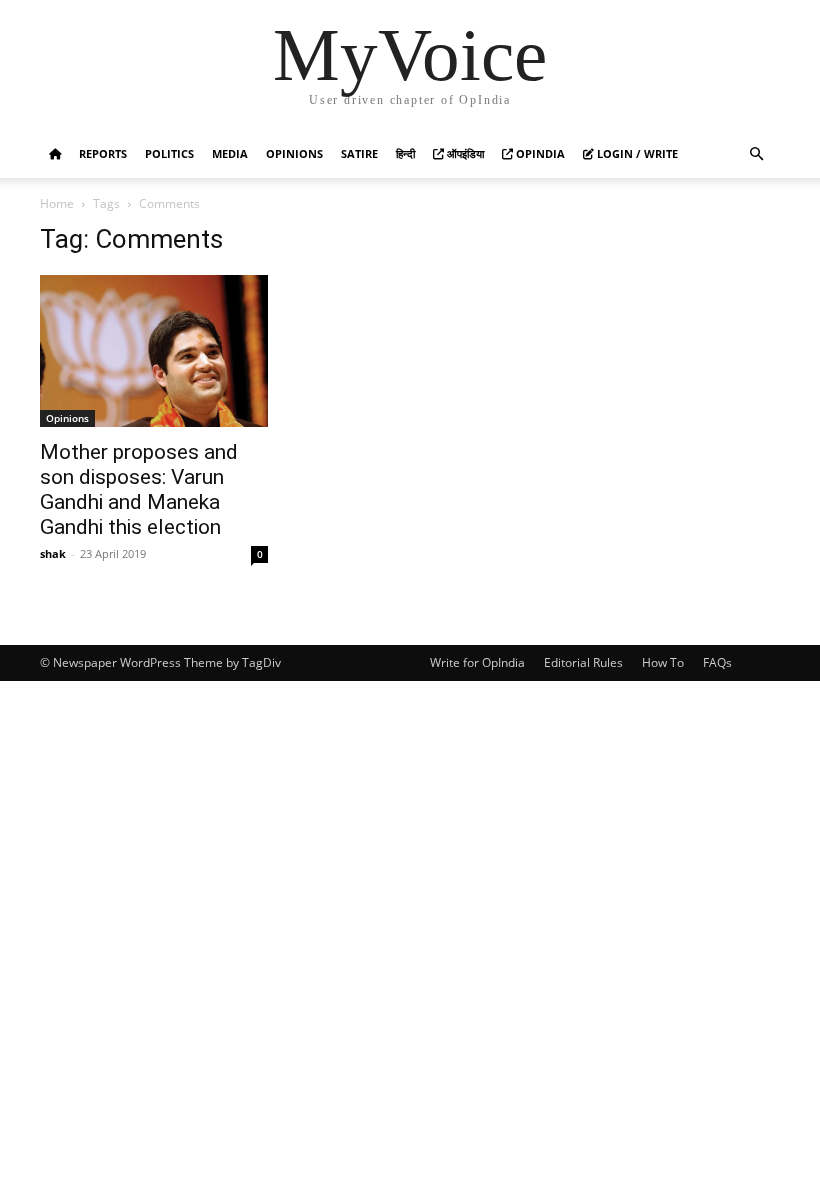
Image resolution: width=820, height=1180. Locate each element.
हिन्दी (405, 153)
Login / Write (636, 153)
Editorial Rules (583, 662)
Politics (169, 153)
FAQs (717, 662)
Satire (359, 153)
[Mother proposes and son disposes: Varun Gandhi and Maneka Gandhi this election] (154, 351)
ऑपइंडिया (464, 153)
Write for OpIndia (477, 662)
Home (57, 203)
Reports (103, 153)
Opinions (294, 153)
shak (53, 553)
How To (663, 662)
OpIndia (539, 153)
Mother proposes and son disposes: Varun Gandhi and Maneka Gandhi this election (139, 489)
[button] (756, 154)
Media (230, 153)
